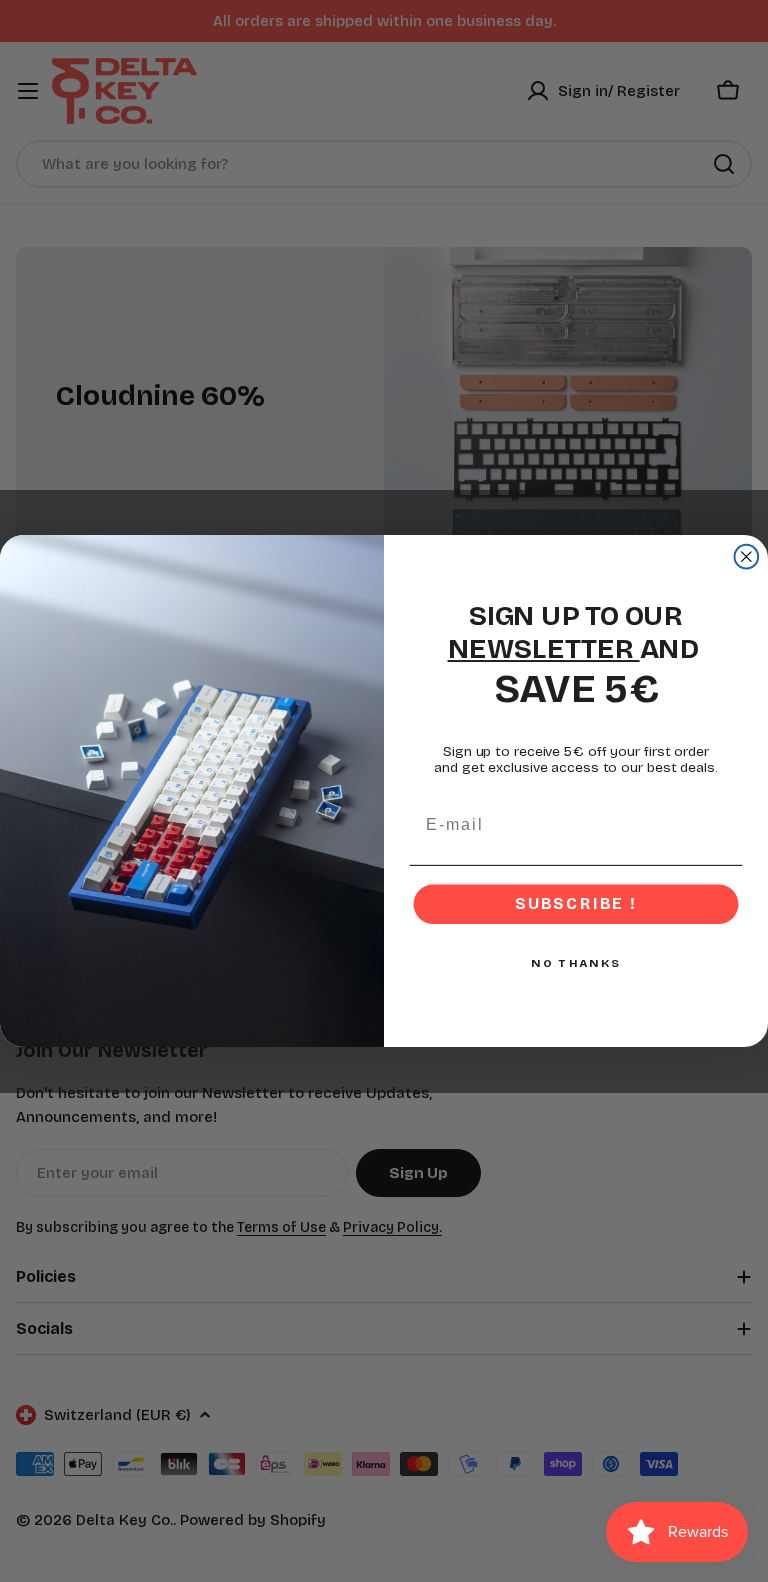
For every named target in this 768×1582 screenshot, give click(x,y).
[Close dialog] (747, 557)
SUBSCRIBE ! (576, 904)
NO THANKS (576, 964)
